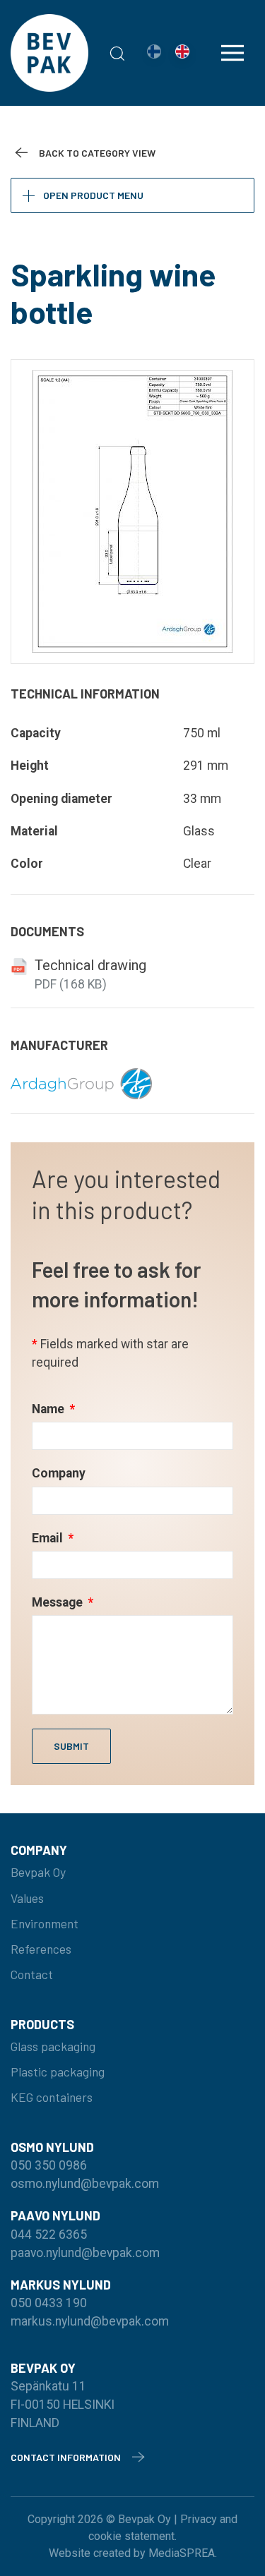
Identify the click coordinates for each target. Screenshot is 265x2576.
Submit (71, 1746)
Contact (32, 1974)
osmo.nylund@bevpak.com (85, 2184)
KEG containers (52, 2097)
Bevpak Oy (38, 1872)
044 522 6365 (49, 2235)
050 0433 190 (49, 2303)
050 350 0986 (49, 2165)
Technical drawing (90, 965)
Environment (45, 1923)
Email (49, 1538)
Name (49, 1409)
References (41, 1949)
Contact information (66, 2457)
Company (59, 1473)
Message (59, 1602)
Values (27, 1898)
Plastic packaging (58, 2072)
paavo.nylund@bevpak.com (85, 2253)
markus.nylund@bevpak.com (90, 2321)
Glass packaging (53, 2046)
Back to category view (97, 153)
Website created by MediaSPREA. (133, 2553)
